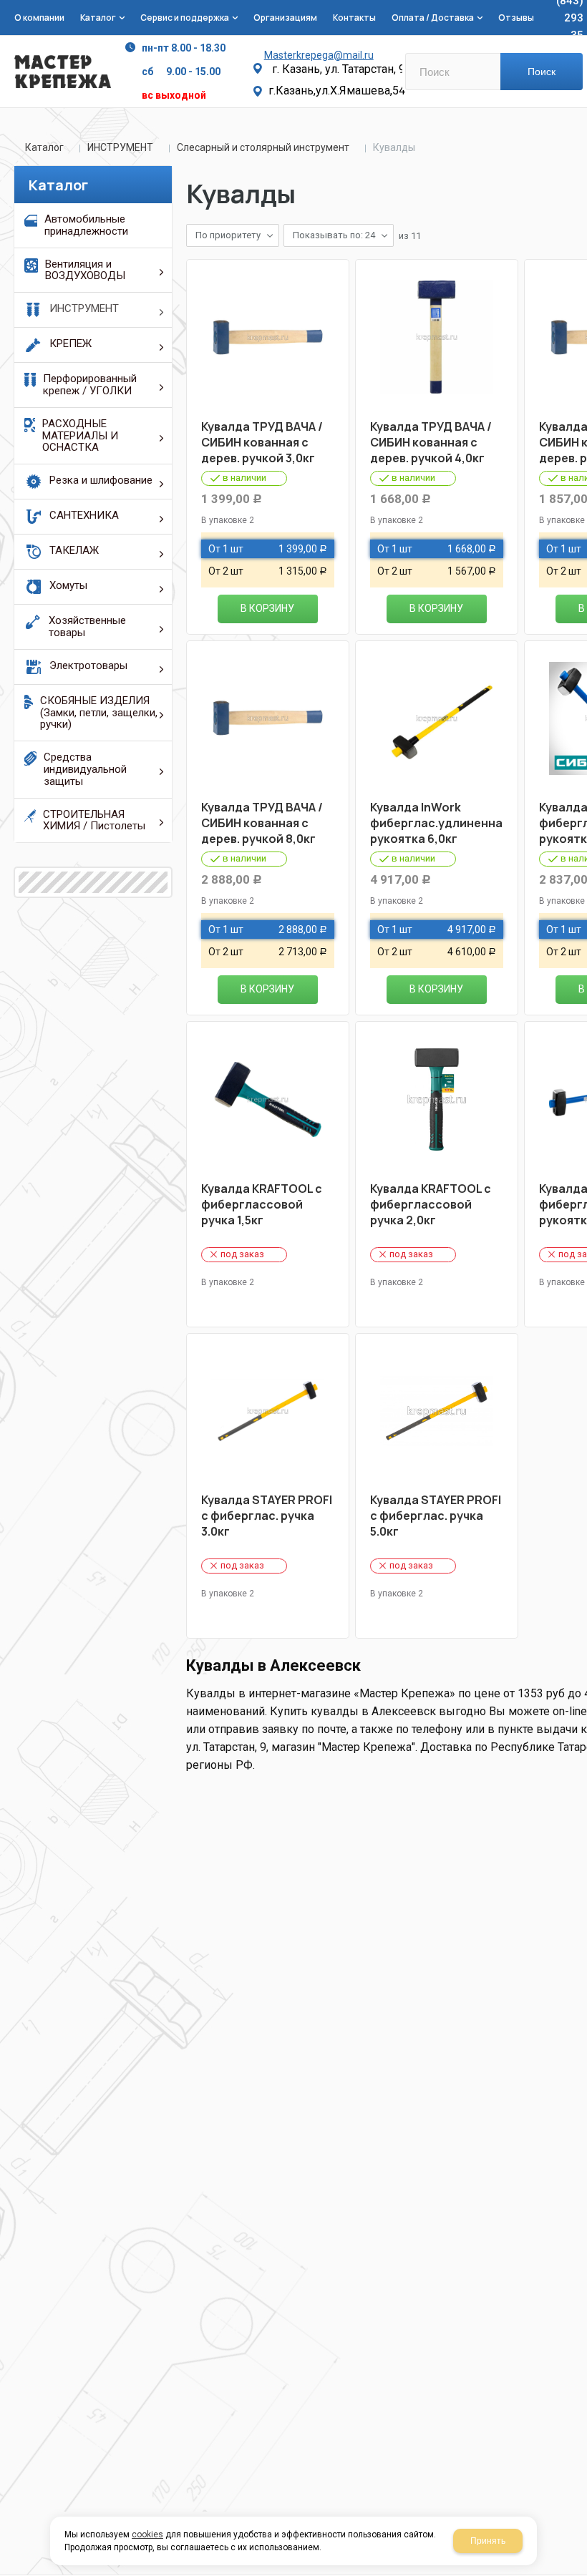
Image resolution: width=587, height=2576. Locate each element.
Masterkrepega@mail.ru (319, 55)
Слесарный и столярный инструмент (263, 147)
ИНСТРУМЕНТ (120, 147)
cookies (147, 2534)
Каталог (44, 147)
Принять (488, 2541)
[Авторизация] (580, 7)
